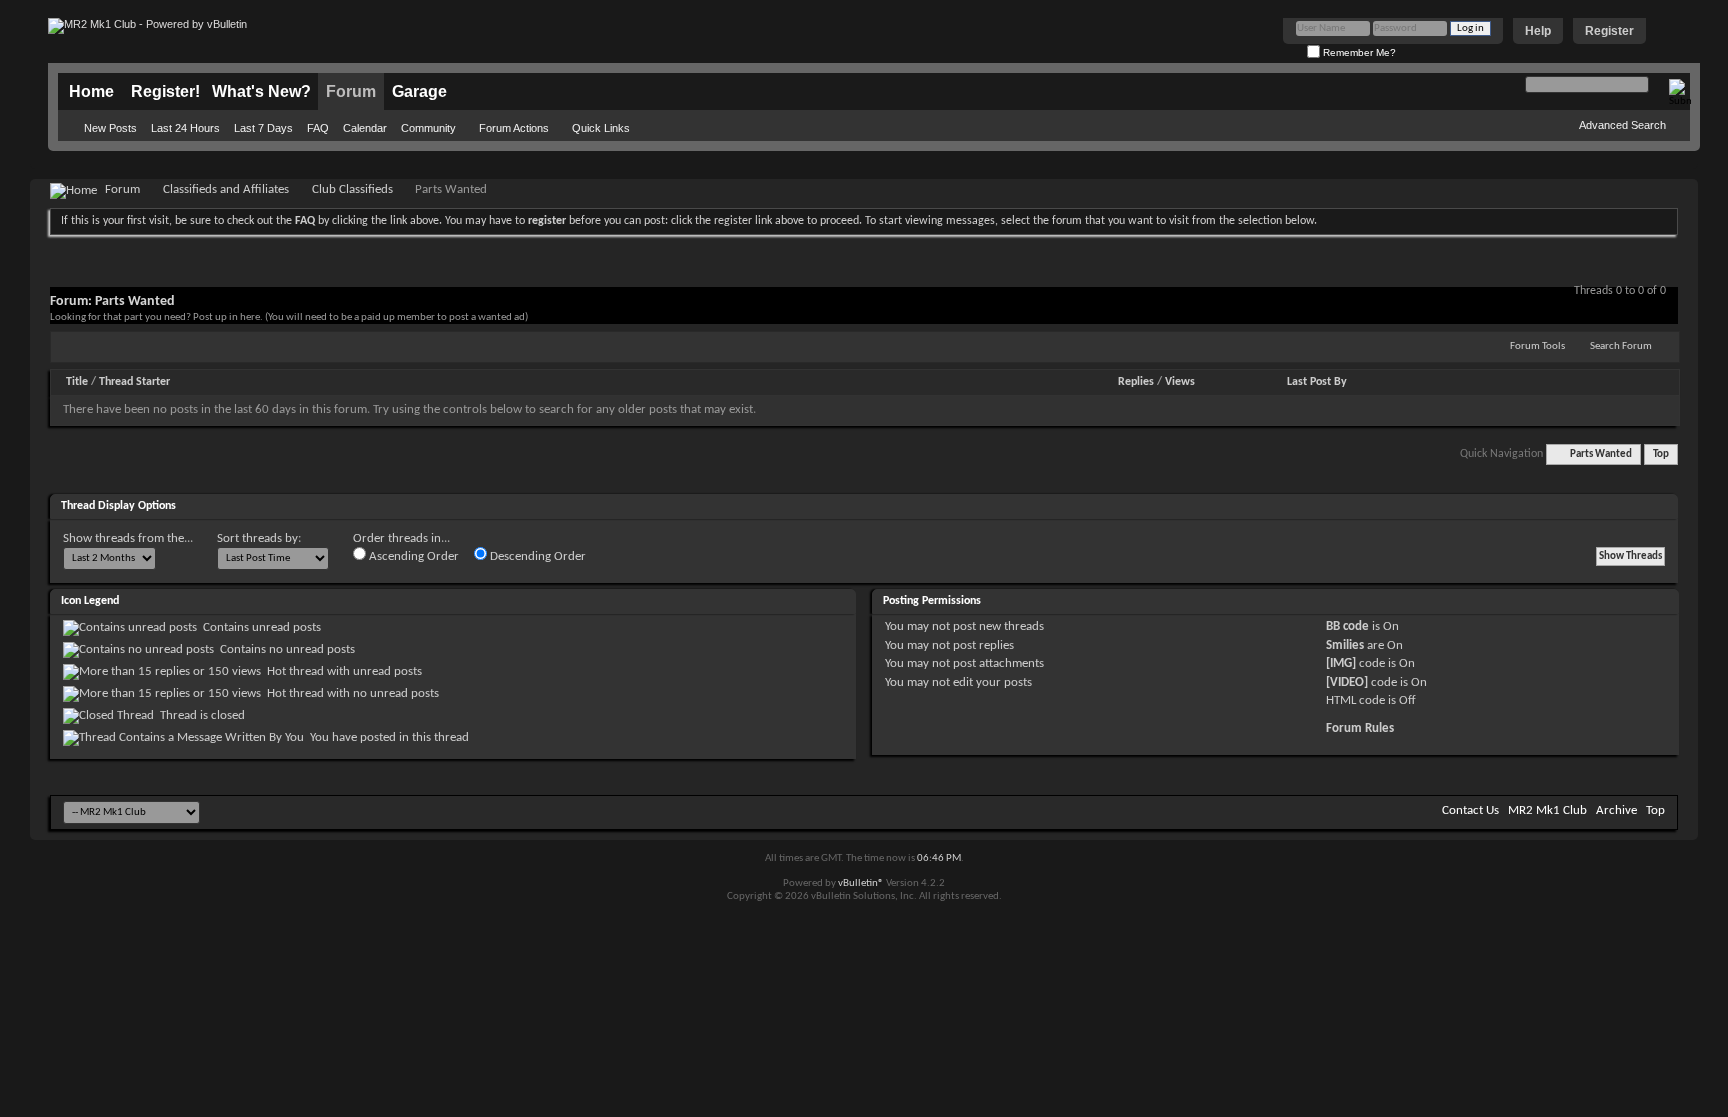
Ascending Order (412, 556)
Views (1180, 382)
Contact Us (1470, 810)
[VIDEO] (1347, 682)
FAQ (318, 128)
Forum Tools (1537, 346)
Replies (1136, 382)
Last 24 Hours (185, 128)
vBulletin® (861, 883)
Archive (1616, 810)
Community (428, 128)
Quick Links (601, 128)
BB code (1347, 626)
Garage (419, 91)
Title (77, 382)
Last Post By (1317, 382)
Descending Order (536, 556)
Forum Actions (514, 128)
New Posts (110, 128)
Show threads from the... (128, 538)
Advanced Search (1622, 125)
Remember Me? (1358, 52)
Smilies (1345, 645)
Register (1609, 31)
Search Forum (1621, 346)
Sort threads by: (259, 538)
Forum (351, 91)
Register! (165, 91)
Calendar (365, 128)
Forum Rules (1360, 728)
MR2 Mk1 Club (1547, 810)
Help (1538, 31)
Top (1661, 454)
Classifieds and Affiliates (226, 189)
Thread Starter (134, 382)
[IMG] (1341, 663)
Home (91, 91)
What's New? (261, 91)
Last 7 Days (263, 128)
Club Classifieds (352, 189)
